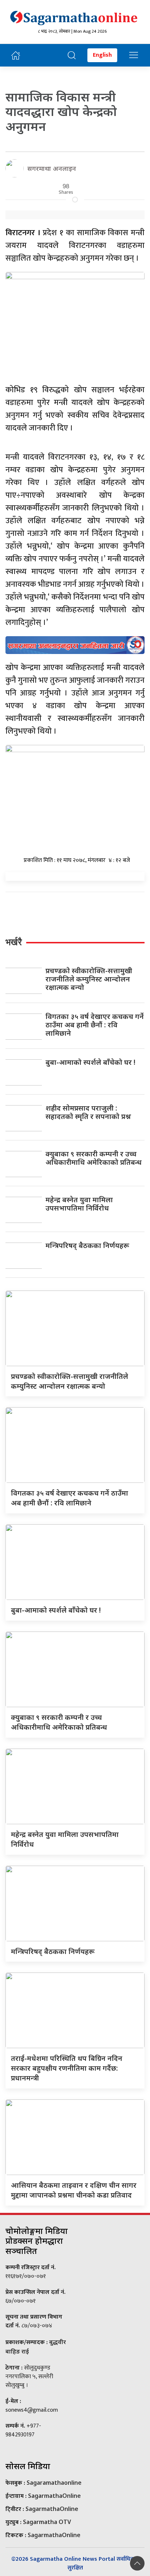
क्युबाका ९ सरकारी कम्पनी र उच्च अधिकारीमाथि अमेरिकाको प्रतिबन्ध (94, 1158)
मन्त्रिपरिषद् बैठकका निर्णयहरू (87, 1245)
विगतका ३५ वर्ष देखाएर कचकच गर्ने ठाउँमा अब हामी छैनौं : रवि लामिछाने (95, 1025)
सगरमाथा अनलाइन (52, 168)
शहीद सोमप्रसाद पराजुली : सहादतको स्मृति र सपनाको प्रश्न (88, 1112)
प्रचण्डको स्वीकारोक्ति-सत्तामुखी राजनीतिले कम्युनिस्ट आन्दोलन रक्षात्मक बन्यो (89, 979)
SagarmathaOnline (54, 2496)
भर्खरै (14, 942)
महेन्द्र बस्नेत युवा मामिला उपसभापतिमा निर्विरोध (79, 1204)
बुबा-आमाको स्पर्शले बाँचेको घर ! (90, 1062)
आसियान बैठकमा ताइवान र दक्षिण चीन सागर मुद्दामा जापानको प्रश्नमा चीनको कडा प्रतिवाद (74, 2190)
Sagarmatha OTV (47, 2522)
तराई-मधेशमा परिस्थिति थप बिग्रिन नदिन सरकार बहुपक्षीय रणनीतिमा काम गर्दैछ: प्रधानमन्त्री (67, 2068)
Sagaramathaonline (54, 2483)
